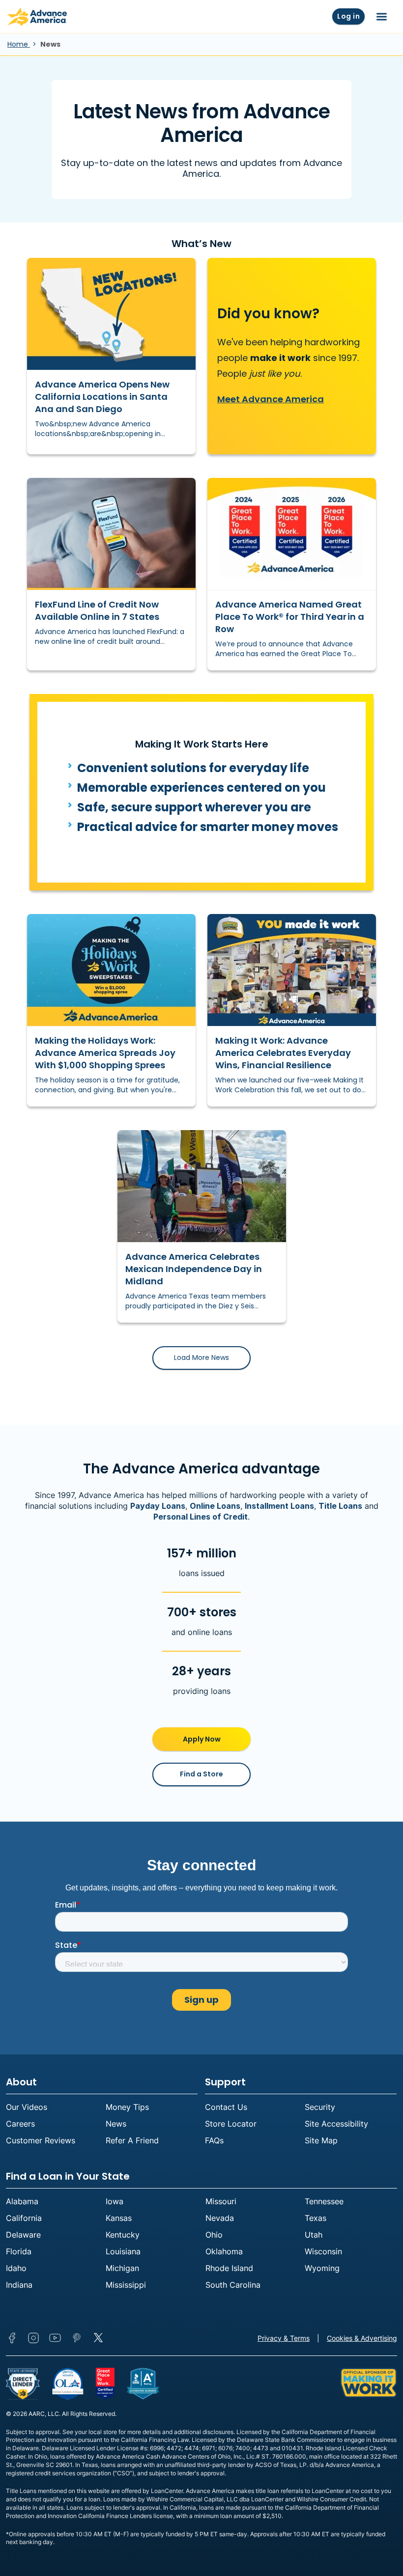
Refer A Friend (132, 2140)
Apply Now (202, 1739)
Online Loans (215, 1506)
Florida (19, 2251)
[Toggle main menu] (382, 17)
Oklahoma (224, 2251)
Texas (316, 2218)
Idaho (16, 2268)
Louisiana (123, 2251)
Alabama (22, 2201)
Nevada (220, 2218)
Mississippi (126, 2285)
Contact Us (226, 2107)
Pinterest (77, 2338)
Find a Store (201, 1774)
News (116, 2124)
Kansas (119, 2218)
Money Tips (127, 2107)
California (24, 2218)
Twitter (98, 2338)
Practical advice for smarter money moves (208, 827)
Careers (20, 2124)
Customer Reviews (41, 2140)
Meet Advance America (271, 399)
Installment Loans (279, 1506)
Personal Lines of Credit (201, 1517)
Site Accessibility (336, 2124)
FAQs (214, 2140)
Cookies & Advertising (362, 2338)
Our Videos (27, 2107)
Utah (314, 2235)
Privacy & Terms (284, 2338)
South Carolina (233, 2285)
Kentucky (123, 2235)
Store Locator (231, 2124)
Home (19, 44)
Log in (348, 16)
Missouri (221, 2201)
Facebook (12, 2338)
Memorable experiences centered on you (201, 788)
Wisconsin (323, 2251)
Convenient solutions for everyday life (193, 768)
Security (320, 2107)
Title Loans (340, 1506)
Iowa (115, 2201)
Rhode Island (229, 2268)
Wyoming (322, 2268)
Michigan (122, 2268)
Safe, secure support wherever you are (194, 807)
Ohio (214, 2235)
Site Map (321, 2140)
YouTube (55, 2338)
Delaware (23, 2235)
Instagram (33, 2338)
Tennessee (324, 2201)
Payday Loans (158, 1506)
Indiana (19, 2285)
